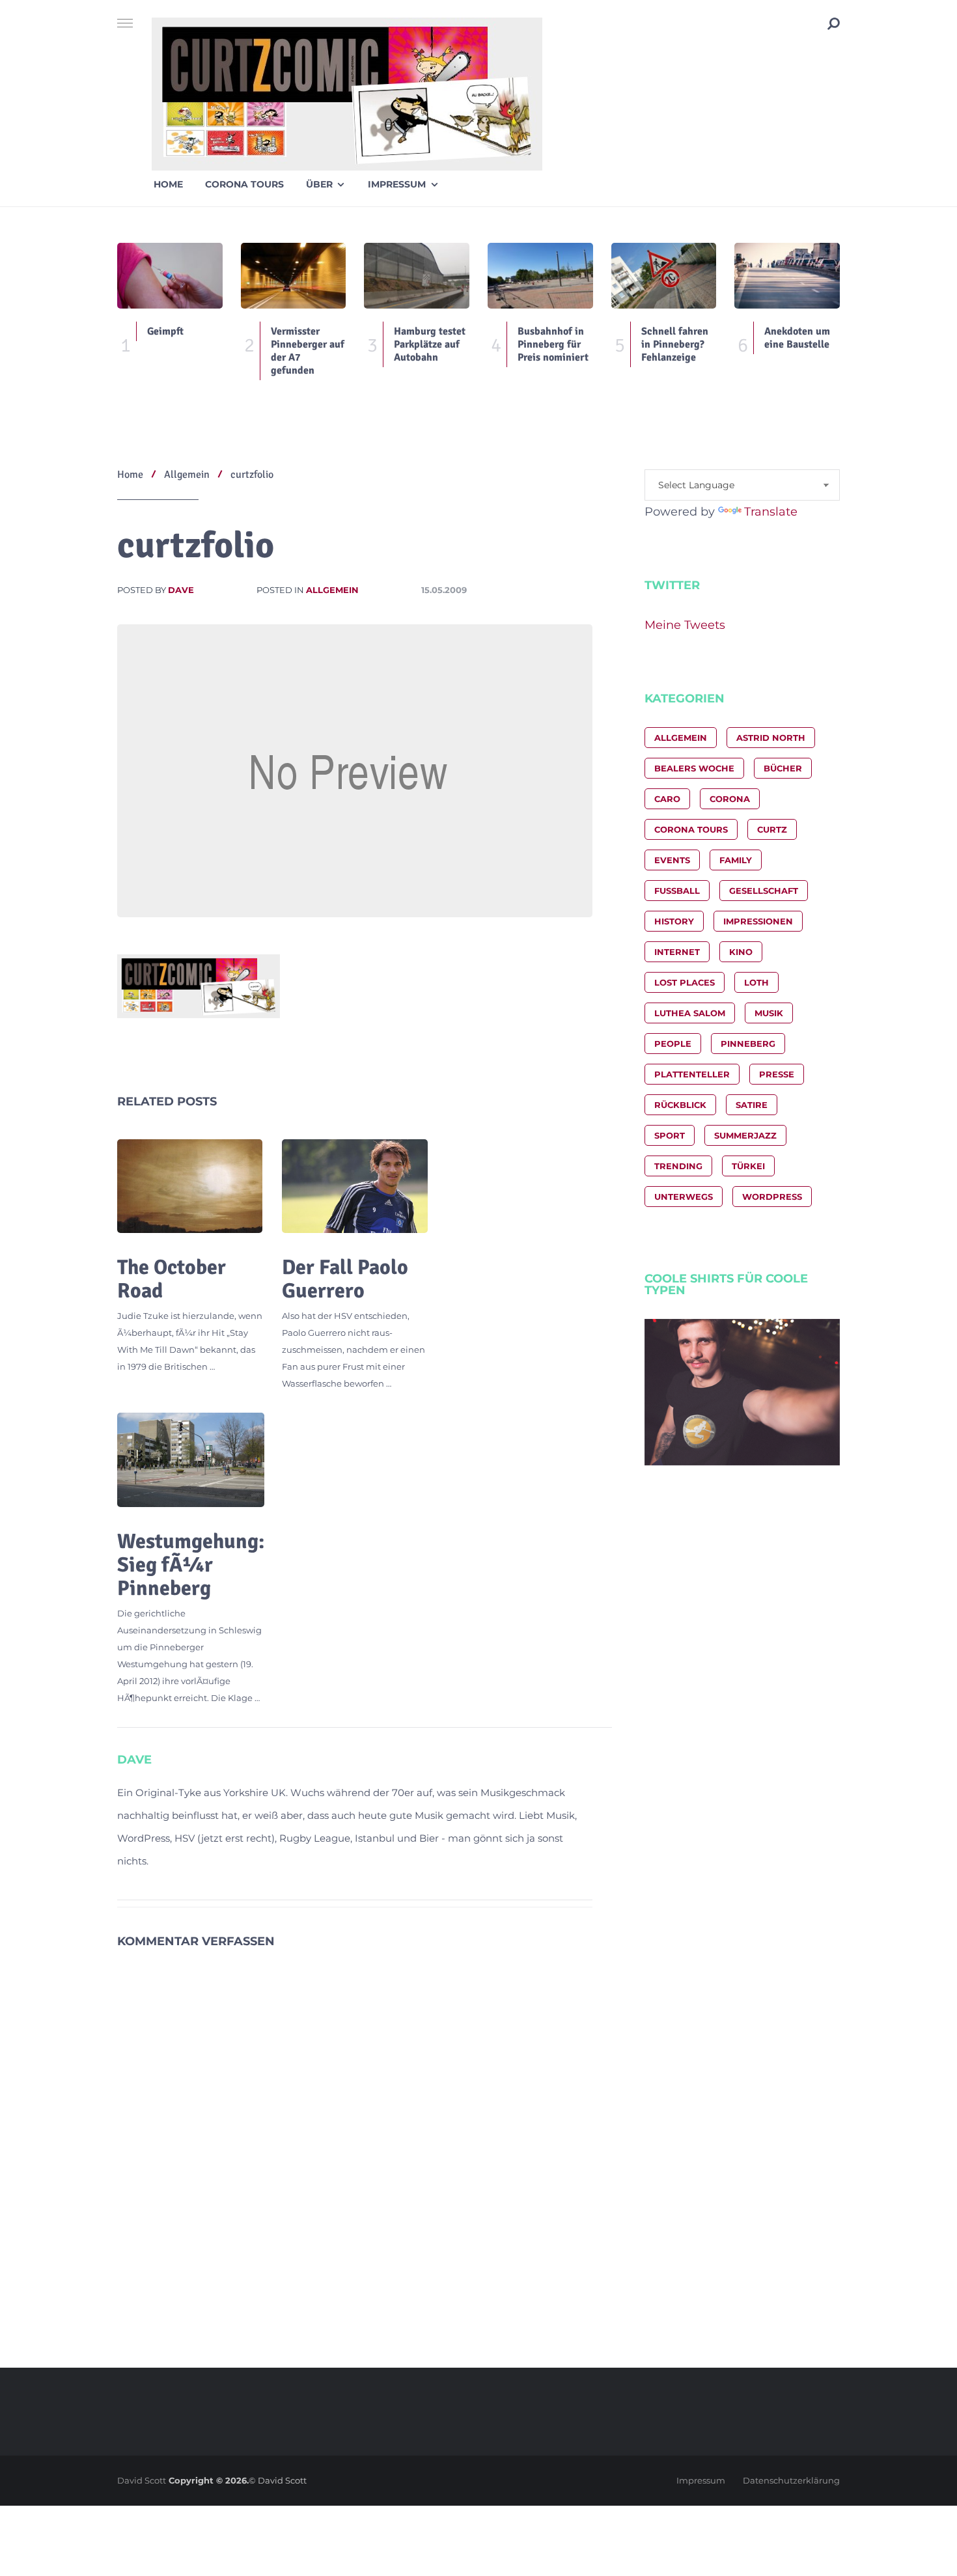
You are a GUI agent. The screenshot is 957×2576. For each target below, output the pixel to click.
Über (319, 184)
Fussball (677, 891)
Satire (752, 1105)
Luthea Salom (690, 1013)
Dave (181, 590)
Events (672, 860)
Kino (741, 952)
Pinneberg (748, 1044)
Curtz (772, 829)
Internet (677, 952)
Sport (670, 1135)
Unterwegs (684, 1197)
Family (736, 860)
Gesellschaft (764, 891)
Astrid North (771, 738)
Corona (730, 799)
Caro (667, 799)
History (674, 921)
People (673, 1044)
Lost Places (685, 982)
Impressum (397, 184)
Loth (756, 982)
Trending (678, 1166)
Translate (771, 512)
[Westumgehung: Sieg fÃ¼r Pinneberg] (191, 1460)
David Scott (142, 2480)
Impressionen (758, 921)
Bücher (783, 768)
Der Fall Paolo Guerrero (345, 1279)
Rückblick (680, 1105)
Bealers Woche (694, 768)
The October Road (172, 1279)
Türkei (748, 1166)
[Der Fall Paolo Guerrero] (354, 1186)
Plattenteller (692, 1074)
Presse (777, 1074)
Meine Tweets (685, 625)
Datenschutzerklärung (791, 2480)
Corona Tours (244, 184)
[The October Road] (190, 1186)
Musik (769, 1013)
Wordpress (772, 1197)
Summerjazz (745, 1135)
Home (168, 184)
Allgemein (332, 590)
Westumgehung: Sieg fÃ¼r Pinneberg (191, 1565)
